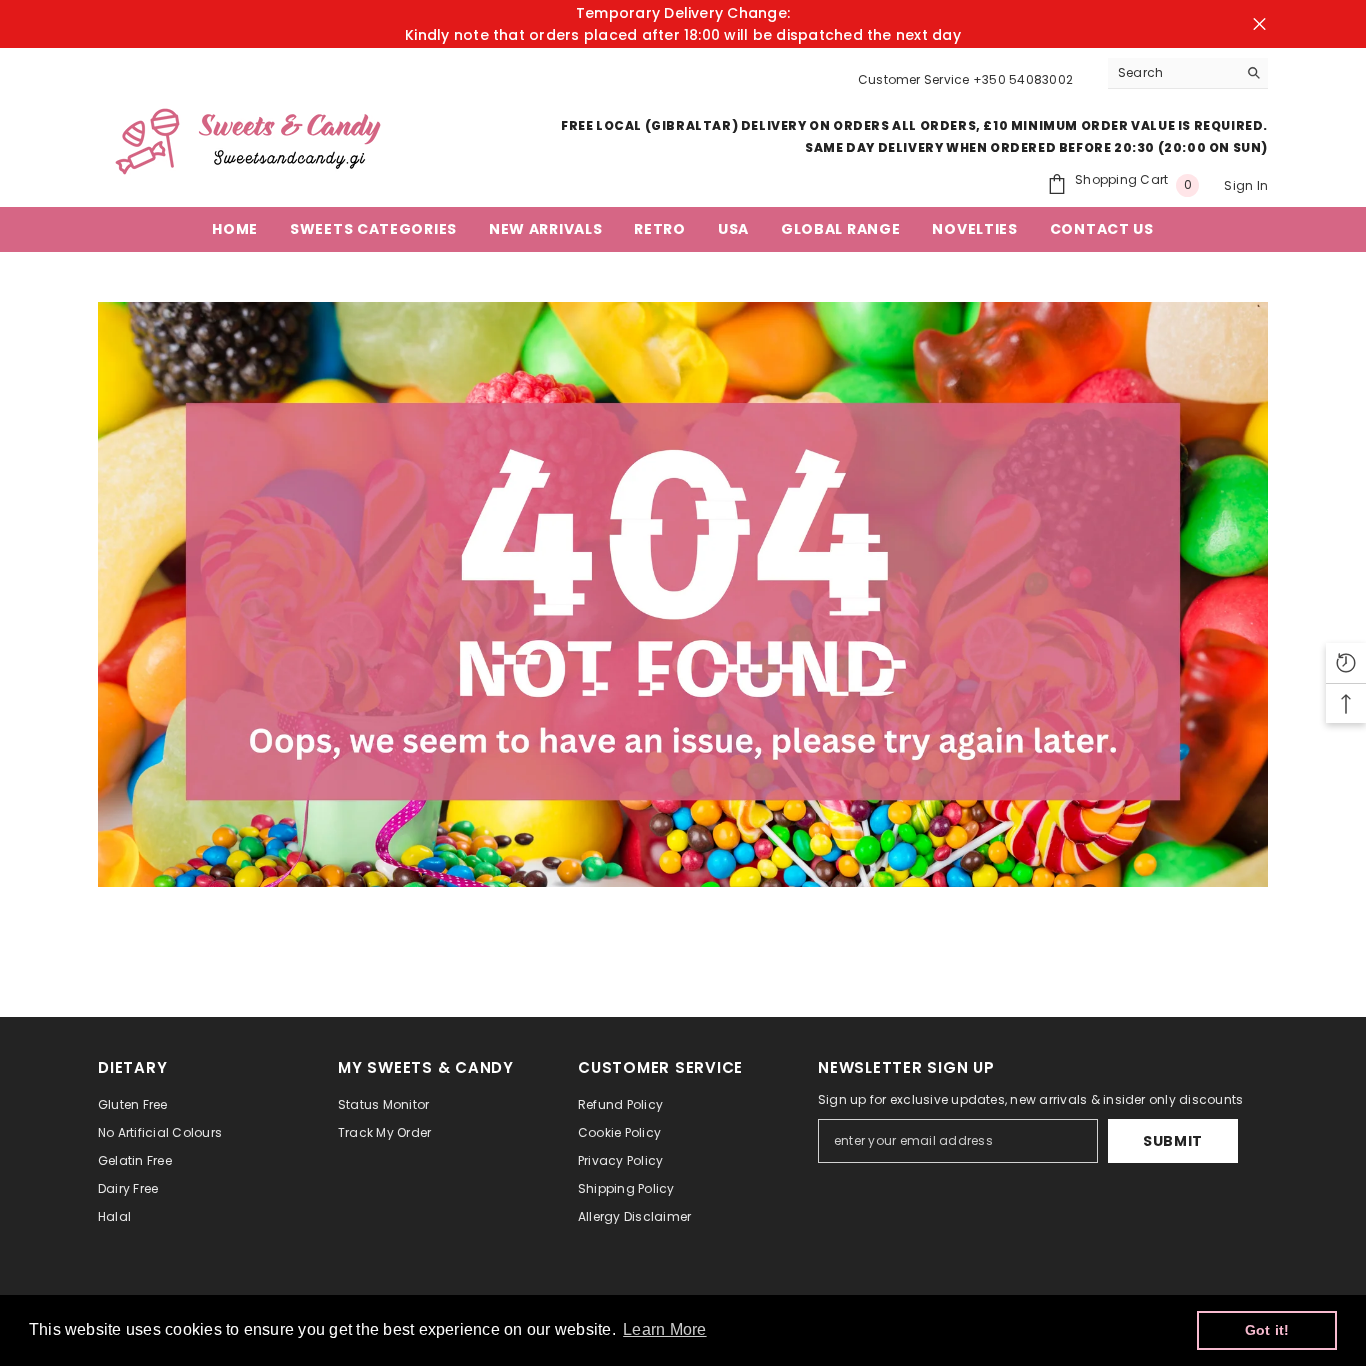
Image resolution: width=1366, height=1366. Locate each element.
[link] (683, 594)
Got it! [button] (1267, 1330)
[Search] (1188, 73)
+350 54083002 (1023, 79)
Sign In (1246, 185)
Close (1259, 24)
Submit (1173, 1141)
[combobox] (1172, 73)
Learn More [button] (664, 1329)
